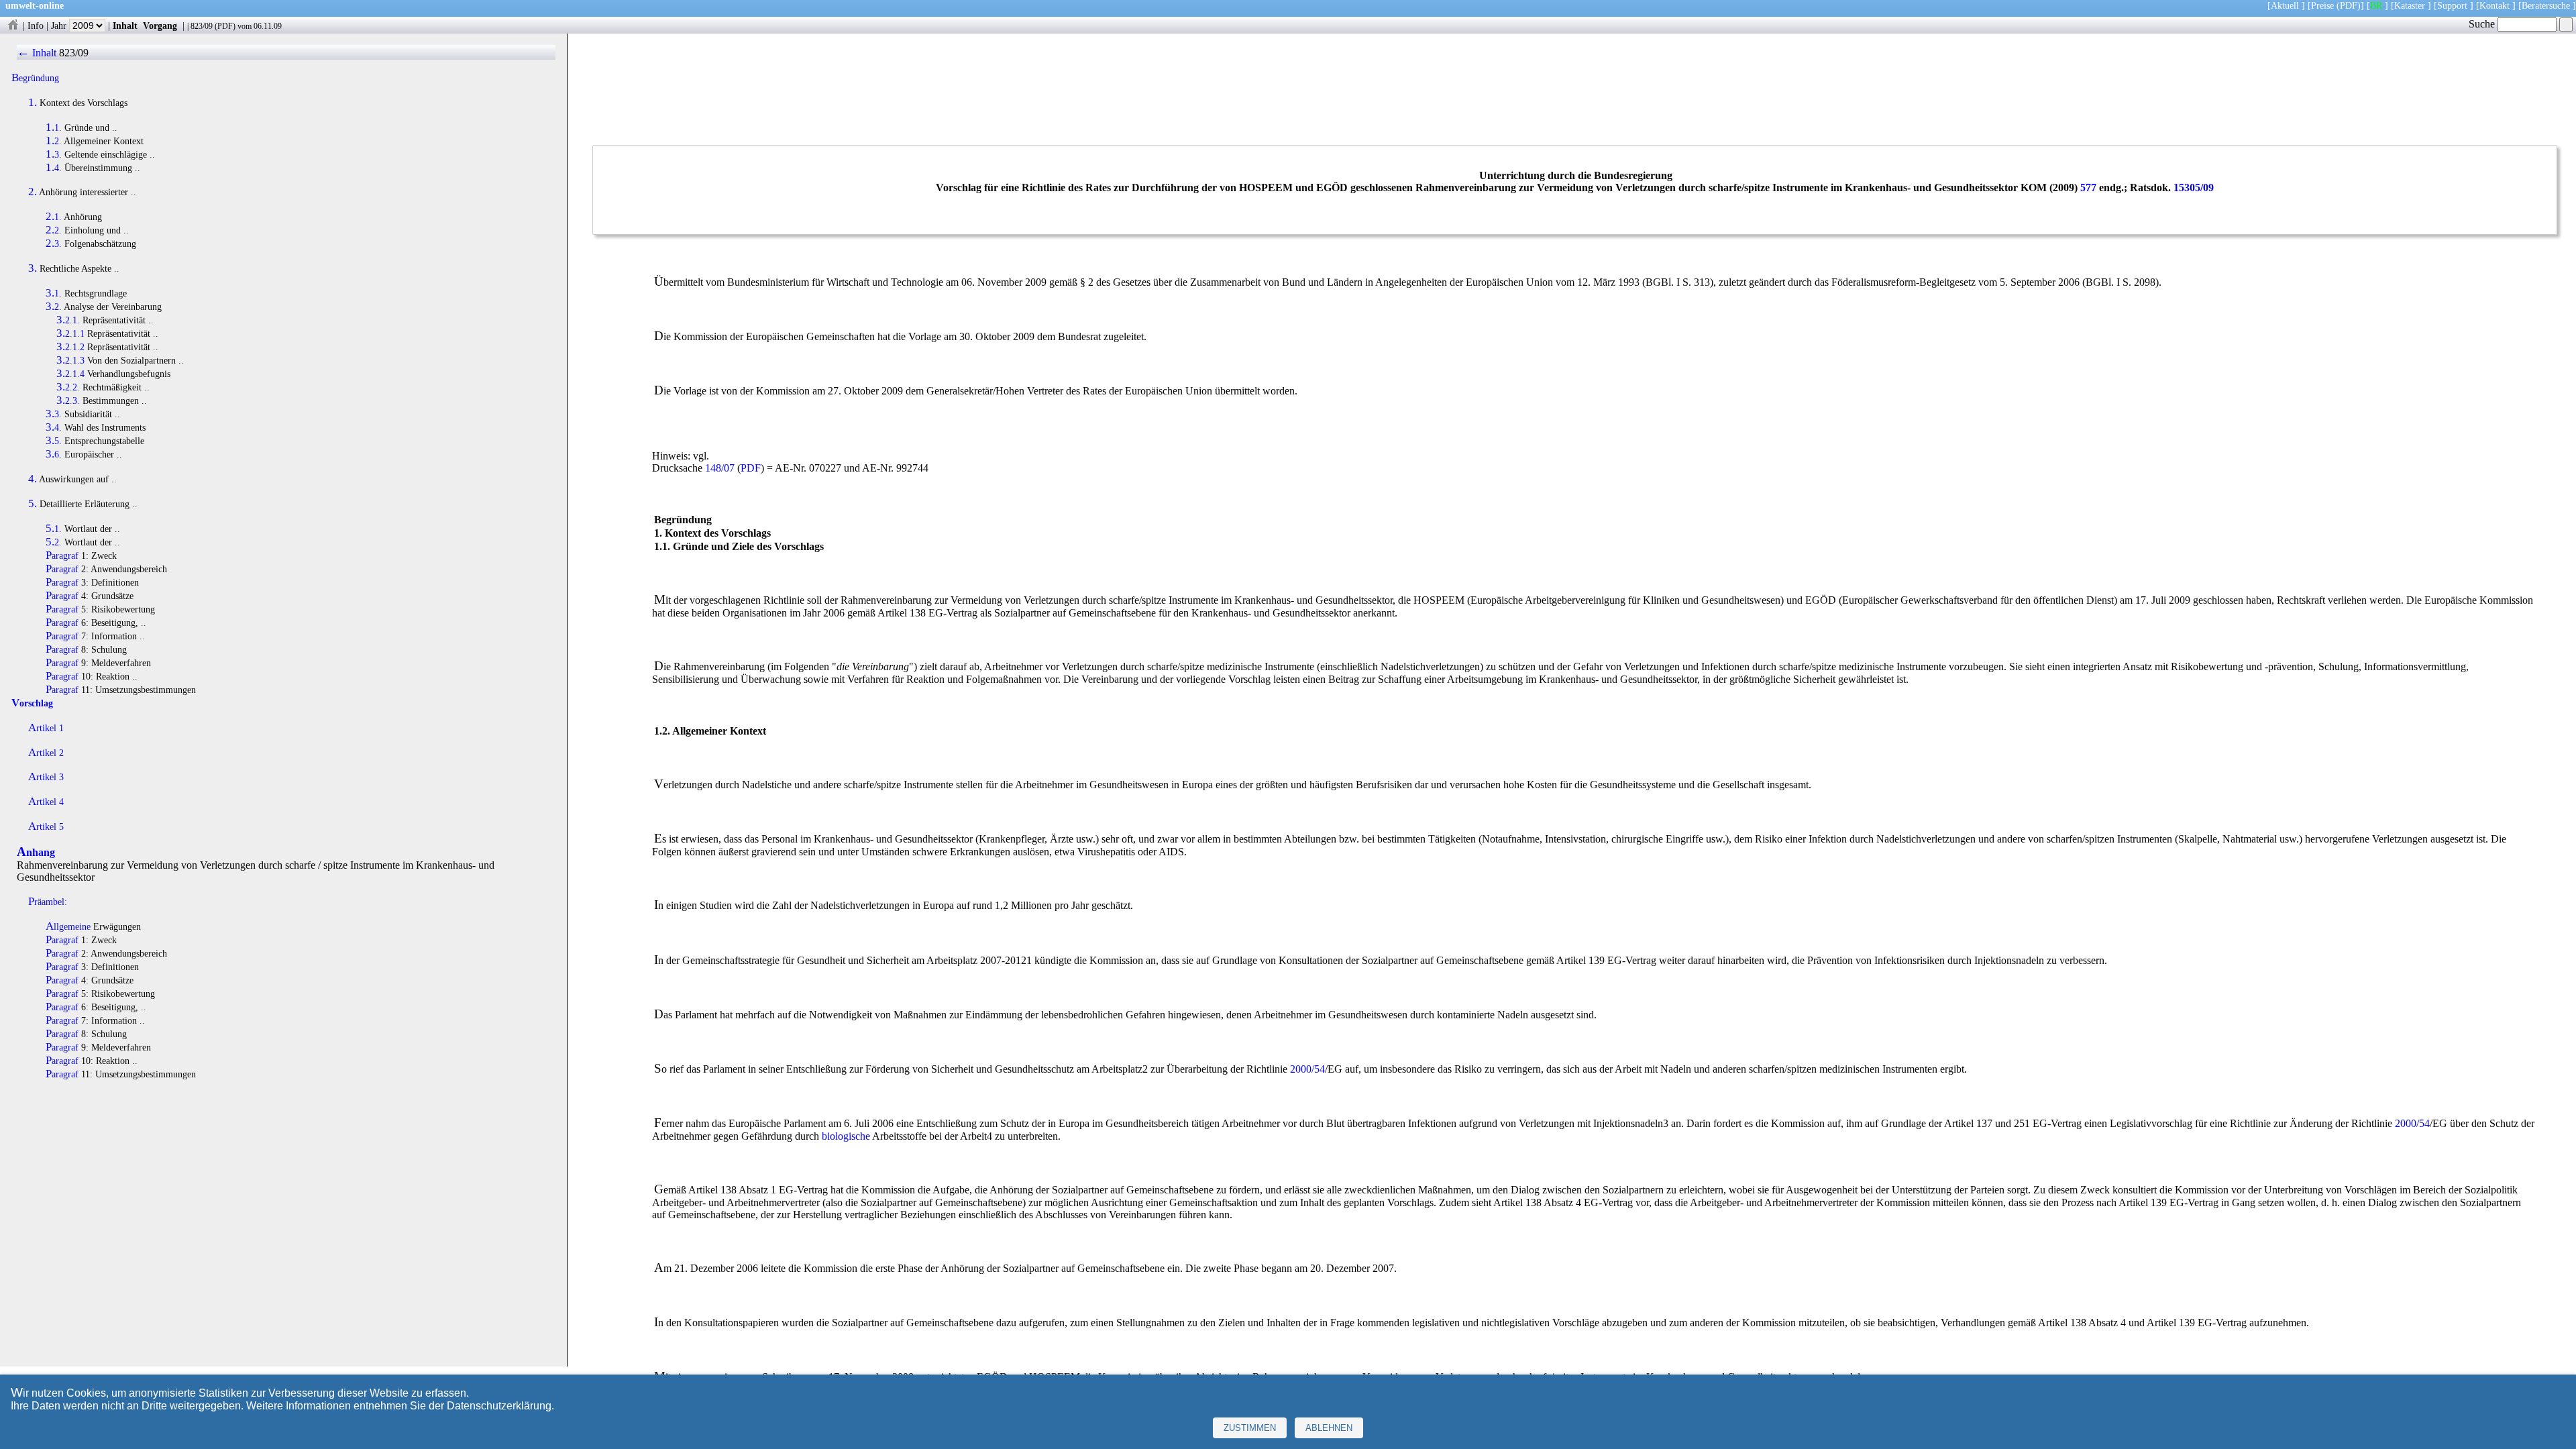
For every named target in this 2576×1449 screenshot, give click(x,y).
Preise (2322, 5)
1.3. (54, 154)
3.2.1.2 (70, 347)
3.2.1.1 (70, 333)
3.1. (54, 293)
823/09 (202, 26)
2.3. (54, 244)
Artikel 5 (46, 826)
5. (33, 504)
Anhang (36, 852)
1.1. (54, 127)
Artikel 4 (46, 802)
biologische (846, 1136)
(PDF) (2349, 5)
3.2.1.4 (70, 374)
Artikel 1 (46, 728)
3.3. (54, 414)
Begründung (35, 78)
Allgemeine (68, 926)
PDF (225, 26)
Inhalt (125, 25)
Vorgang (160, 25)
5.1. (54, 529)
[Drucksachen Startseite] (13, 25)
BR (2376, 5)
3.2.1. (68, 320)
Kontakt (2494, 5)
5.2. (54, 542)
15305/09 (2194, 187)
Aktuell (2285, 5)
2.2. (54, 230)
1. (33, 103)
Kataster (2410, 5)
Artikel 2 (46, 753)
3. (33, 268)
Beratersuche (2546, 5)
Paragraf (62, 555)
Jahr (60, 25)
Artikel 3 (46, 777)
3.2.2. (68, 387)
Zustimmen (1250, 1428)
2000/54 (1307, 1069)
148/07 (720, 468)
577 (2088, 187)
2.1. (54, 217)
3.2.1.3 (70, 360)
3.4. (54, 427)
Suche (2483, 24)
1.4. (54, 168)
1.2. (54, 141)
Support (2452, 5)
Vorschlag (32, 703)
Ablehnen (1329, 1428)
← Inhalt (37, 53)
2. (33, 192)
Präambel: (48, 902)
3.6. (54, 454)
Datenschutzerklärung (499, 1406)
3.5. (54, 441)
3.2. (54, 307)
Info (36, 25)
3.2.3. (68, 400)
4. (33, 479)
